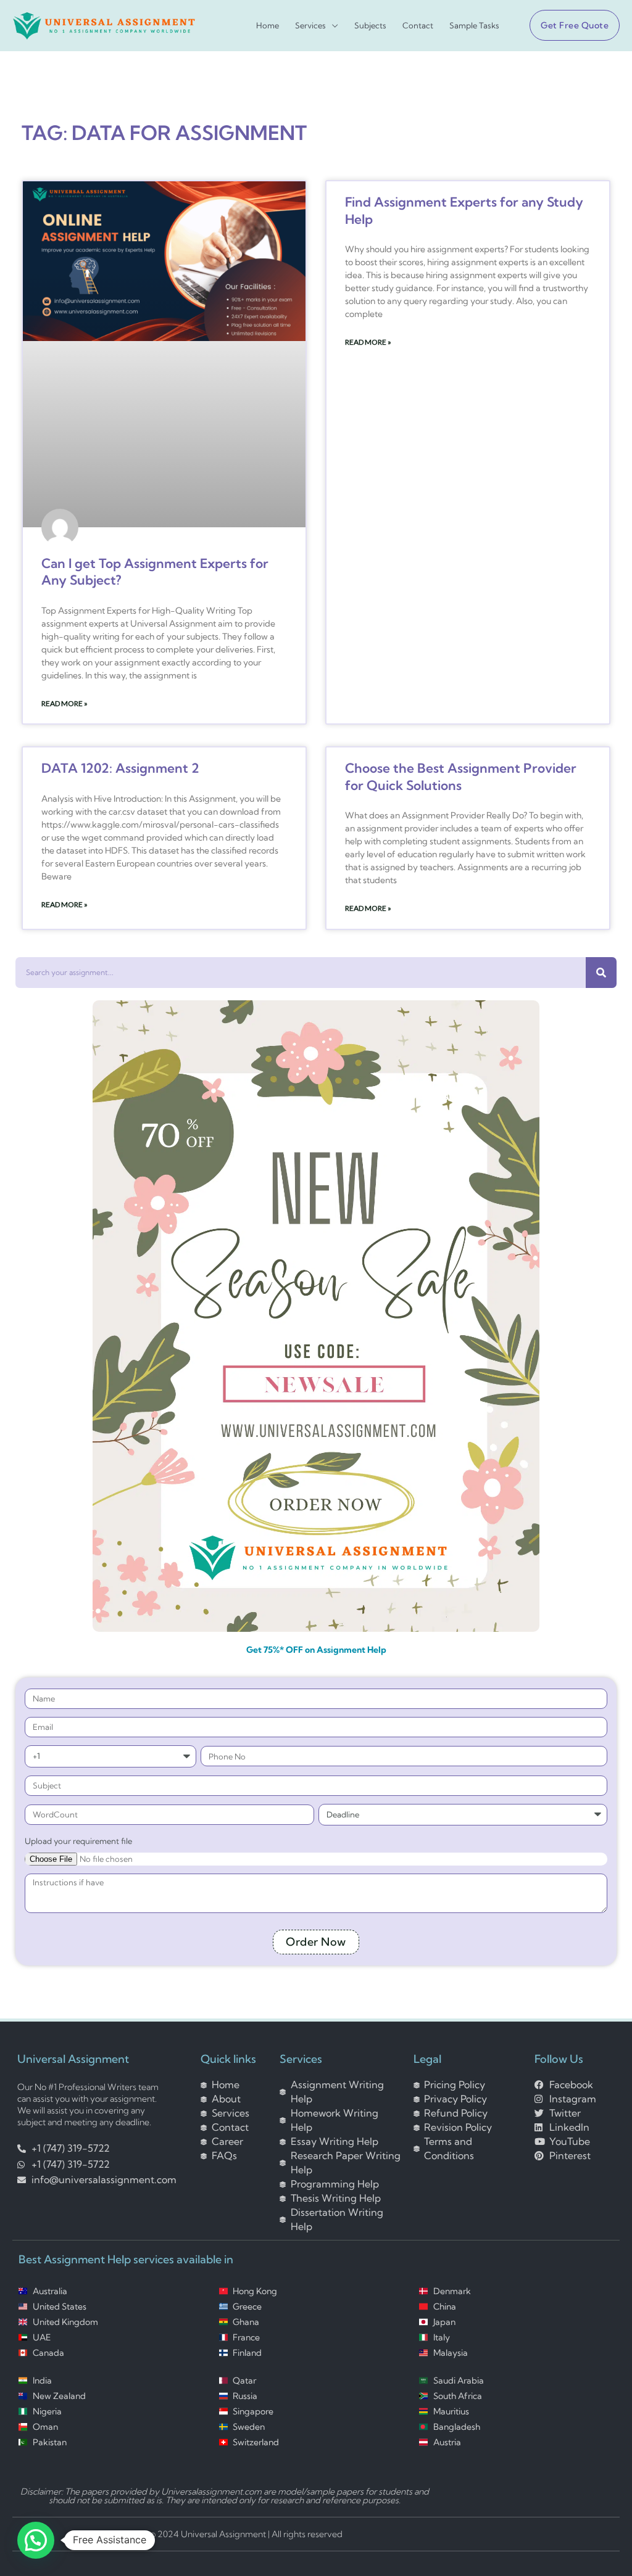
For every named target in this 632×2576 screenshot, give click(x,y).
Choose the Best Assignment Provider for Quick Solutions (461, 776)
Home (268, 26)
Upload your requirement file (78, 1841)
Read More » (64, 703)
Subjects (370, 26)
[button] (570, 25)
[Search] (601, 973)
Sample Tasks (474, 26)
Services (310, 26)
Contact (418, 26)
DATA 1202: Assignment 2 (120, 768)
